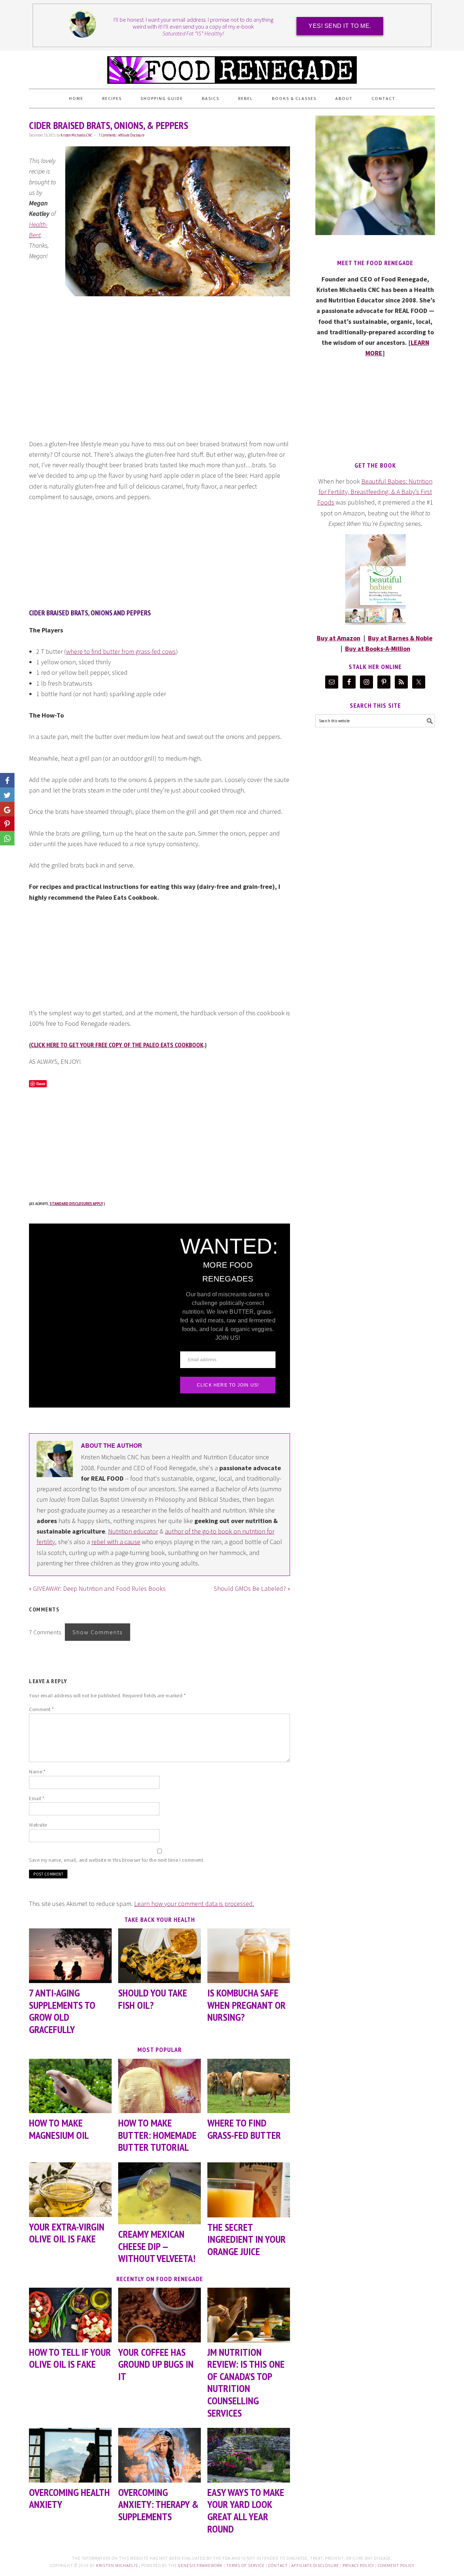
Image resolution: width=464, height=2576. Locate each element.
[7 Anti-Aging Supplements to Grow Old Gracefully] (70, 1956)
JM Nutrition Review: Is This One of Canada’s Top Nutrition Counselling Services (246, 2382)
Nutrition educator (133, 1531)
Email (37, 1798)
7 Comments (107, 135)
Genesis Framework (200, 2565)
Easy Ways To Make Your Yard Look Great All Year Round (246, 2510)
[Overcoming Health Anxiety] (70, 2455)
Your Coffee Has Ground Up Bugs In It (156, 2364)
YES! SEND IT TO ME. (340, 26)
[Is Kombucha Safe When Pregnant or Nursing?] (249, 1956)
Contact (278, 2565)
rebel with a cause (116, 1542)
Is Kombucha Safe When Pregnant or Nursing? (246, 2005)
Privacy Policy (358, 2565)
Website (38, 1825)
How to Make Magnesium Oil (59, 2129)
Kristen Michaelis (117, 2565)
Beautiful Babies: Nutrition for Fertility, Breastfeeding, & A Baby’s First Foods (375, 492)
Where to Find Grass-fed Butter (244, 2129)
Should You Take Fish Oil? (153, 1999)
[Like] (7, 780)
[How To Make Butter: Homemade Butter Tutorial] (159, 2086)
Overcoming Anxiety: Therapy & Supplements (158, 2504)
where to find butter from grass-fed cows (121, 651)
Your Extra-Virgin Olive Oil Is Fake (67, 2233)
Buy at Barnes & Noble (400, 638)
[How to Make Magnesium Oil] (70, 2086)
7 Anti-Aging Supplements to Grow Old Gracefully (62, 2011)
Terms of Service (245, 2565)
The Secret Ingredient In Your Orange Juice (246, 2239)
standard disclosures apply (76, 1203)
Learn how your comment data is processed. (194, 1904)
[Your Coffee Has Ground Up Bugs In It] (159, 2315)
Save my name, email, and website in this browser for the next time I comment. (117, 1860)
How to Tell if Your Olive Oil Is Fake (70, 2358)
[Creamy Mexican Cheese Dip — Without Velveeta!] (159, 2193)
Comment (42, 1709)
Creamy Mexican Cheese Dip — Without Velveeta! (157, 2246)
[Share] (7, 795)
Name (37, 1772)
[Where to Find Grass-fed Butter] (249, 2086)
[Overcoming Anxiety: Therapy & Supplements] (159, 2455)
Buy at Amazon (339, 638)
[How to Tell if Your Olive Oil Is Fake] (70, 2315)
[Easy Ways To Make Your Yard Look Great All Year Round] (249, 2455)
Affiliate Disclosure (131, 135)
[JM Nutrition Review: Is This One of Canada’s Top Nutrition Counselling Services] (249, 2315)
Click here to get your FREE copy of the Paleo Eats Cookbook (117, 1045)
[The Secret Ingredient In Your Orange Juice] (249, 2190)
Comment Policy (396, 2565)
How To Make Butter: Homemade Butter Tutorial (157, 2135)
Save (41, 1084)
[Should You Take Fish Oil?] (159, 1956)
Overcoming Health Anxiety (69, 2498)
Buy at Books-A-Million (378, 649)
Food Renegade (232, 67)
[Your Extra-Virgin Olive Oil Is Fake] (70, 2190)
